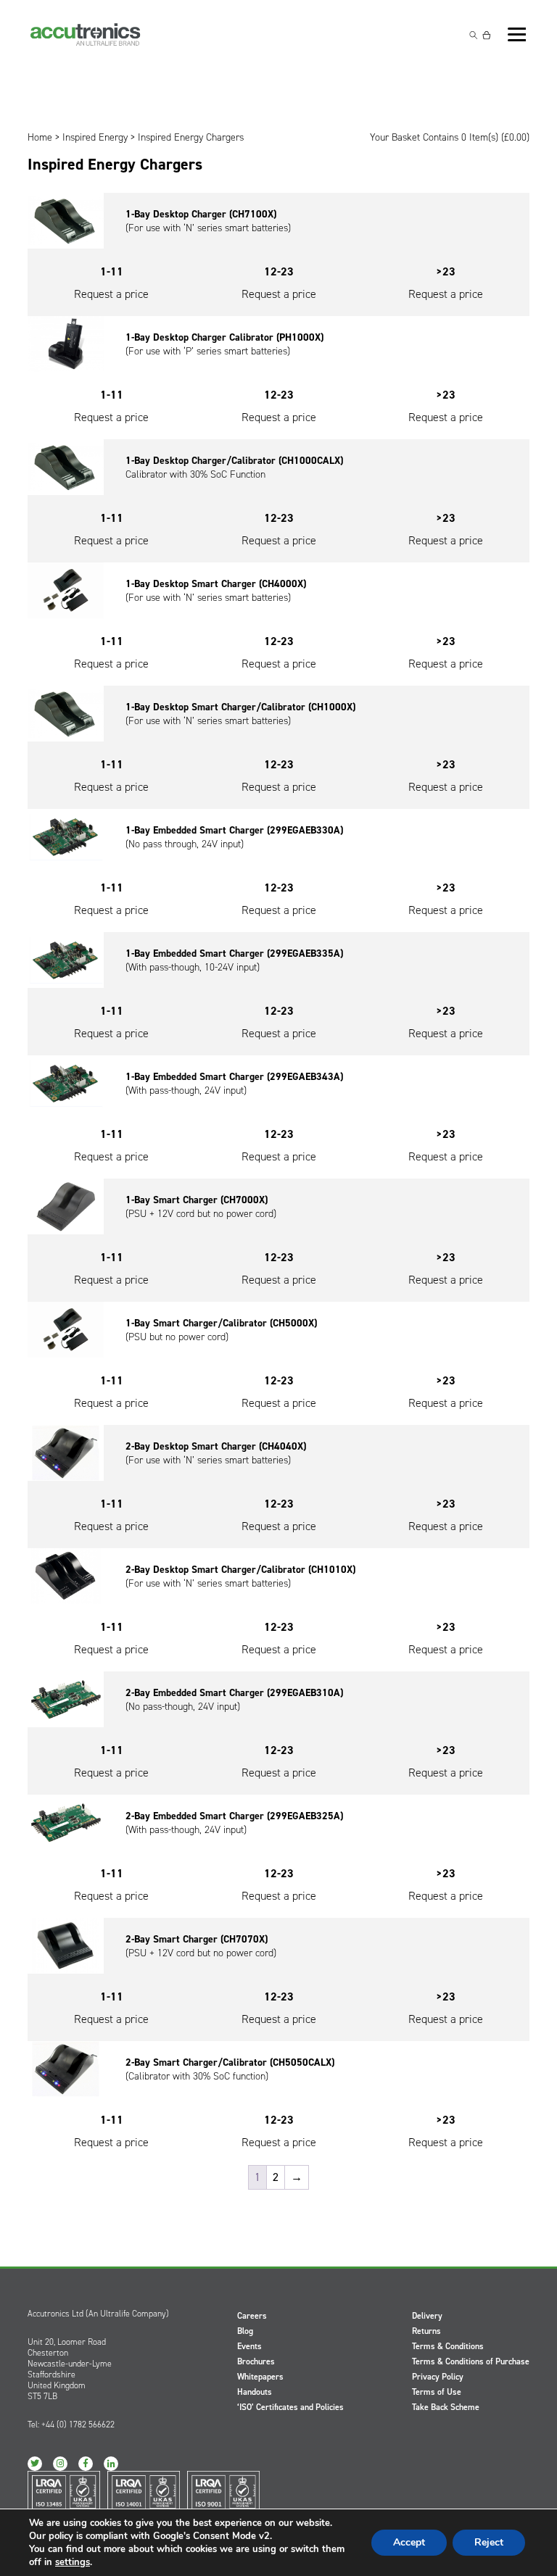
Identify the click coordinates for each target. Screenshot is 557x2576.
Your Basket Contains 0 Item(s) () (450, 137)
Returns (426, 2331)
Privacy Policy (438, 2377)
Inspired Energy (95, 137)
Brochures (256, 2361)
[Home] (86, 35)
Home (40, 137)
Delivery (427, 2316)
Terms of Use (437, 2392)
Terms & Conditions (448, 2346)
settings (73, 2562)
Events (249, 2346)
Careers (252, 2316)
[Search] (474, 35)
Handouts (255, 2392)
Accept (409, 2542)
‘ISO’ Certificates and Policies (290, 2407)
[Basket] (487, 35)
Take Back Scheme (446, 2407)
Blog (245, 2331)
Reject (489, 2542)
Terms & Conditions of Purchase (471, 2361)
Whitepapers (260, 2377)
